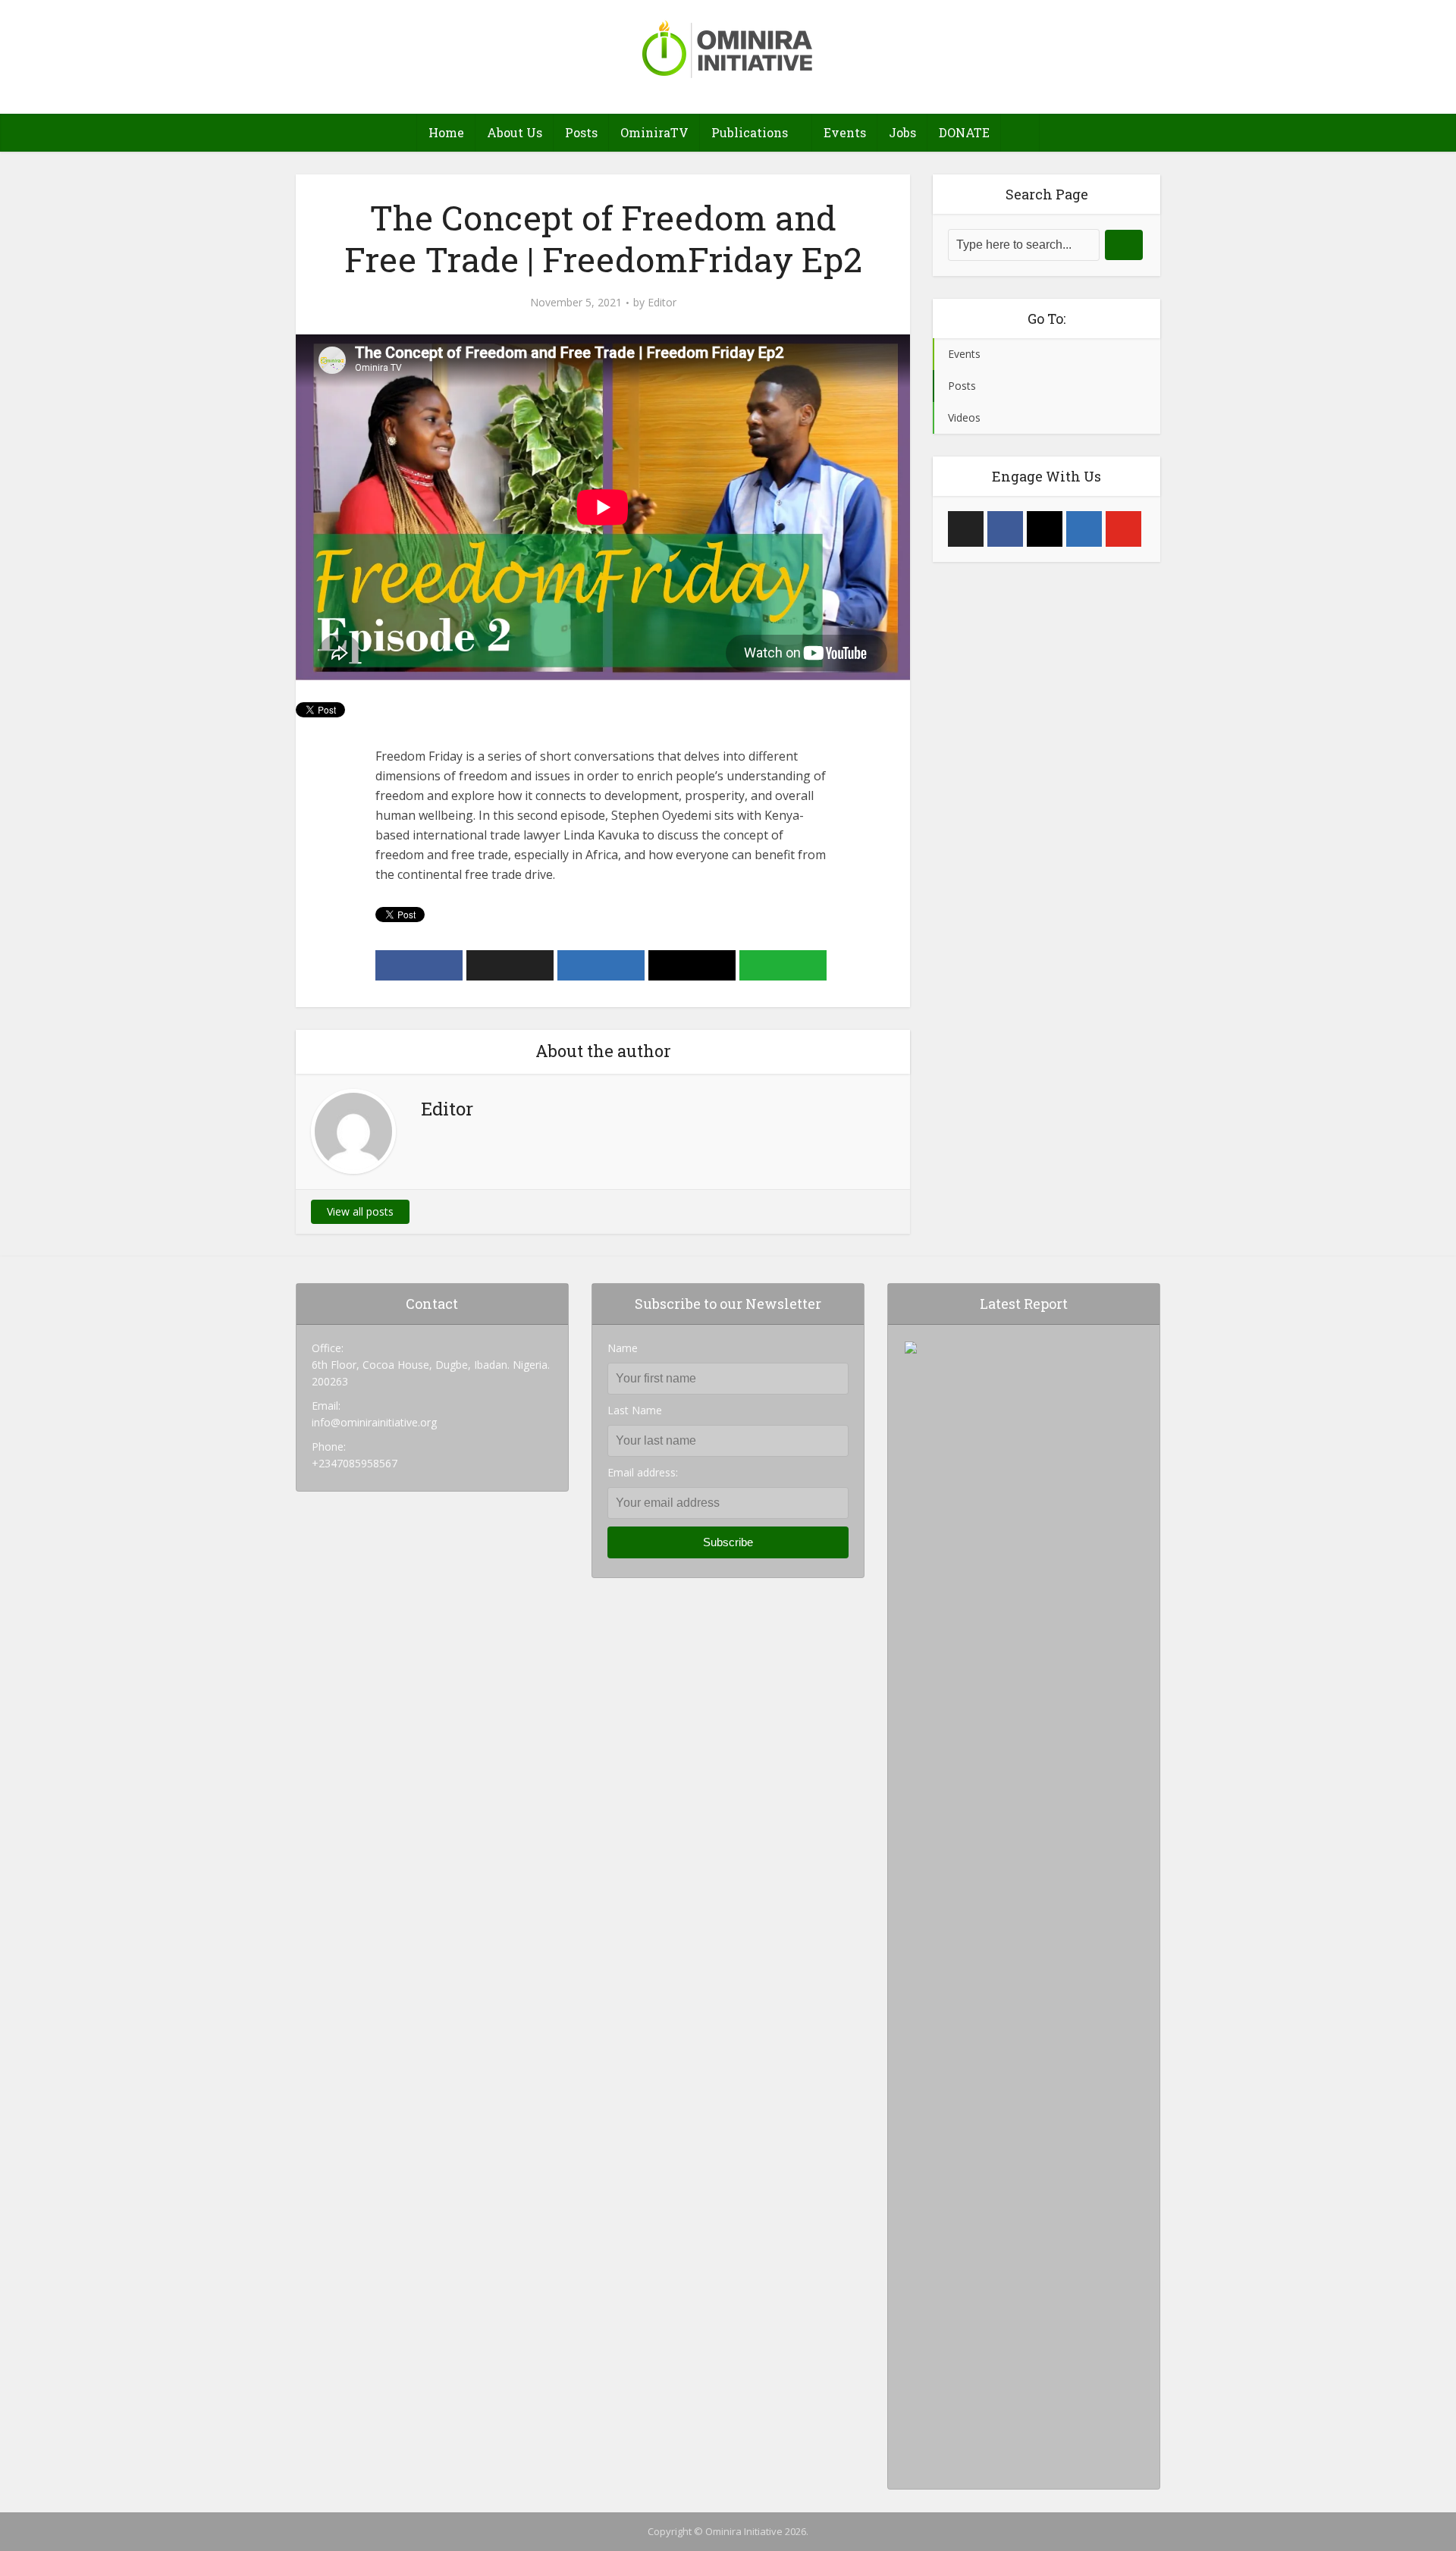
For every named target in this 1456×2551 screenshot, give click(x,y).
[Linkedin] (1084, 529)
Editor (662, 303)
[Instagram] (1045, 529)
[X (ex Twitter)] (966, 529)
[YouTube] (1123, 529)
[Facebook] (1005, 529)
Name (623, 1348)
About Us (515, 132)
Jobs (902, 132)
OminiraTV (654, 132)
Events (845, 132)
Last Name (635, 1410)
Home (446, 132)
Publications (750, 132)
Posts (581, 132)
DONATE (964, 132)
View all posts (360, 1211)
